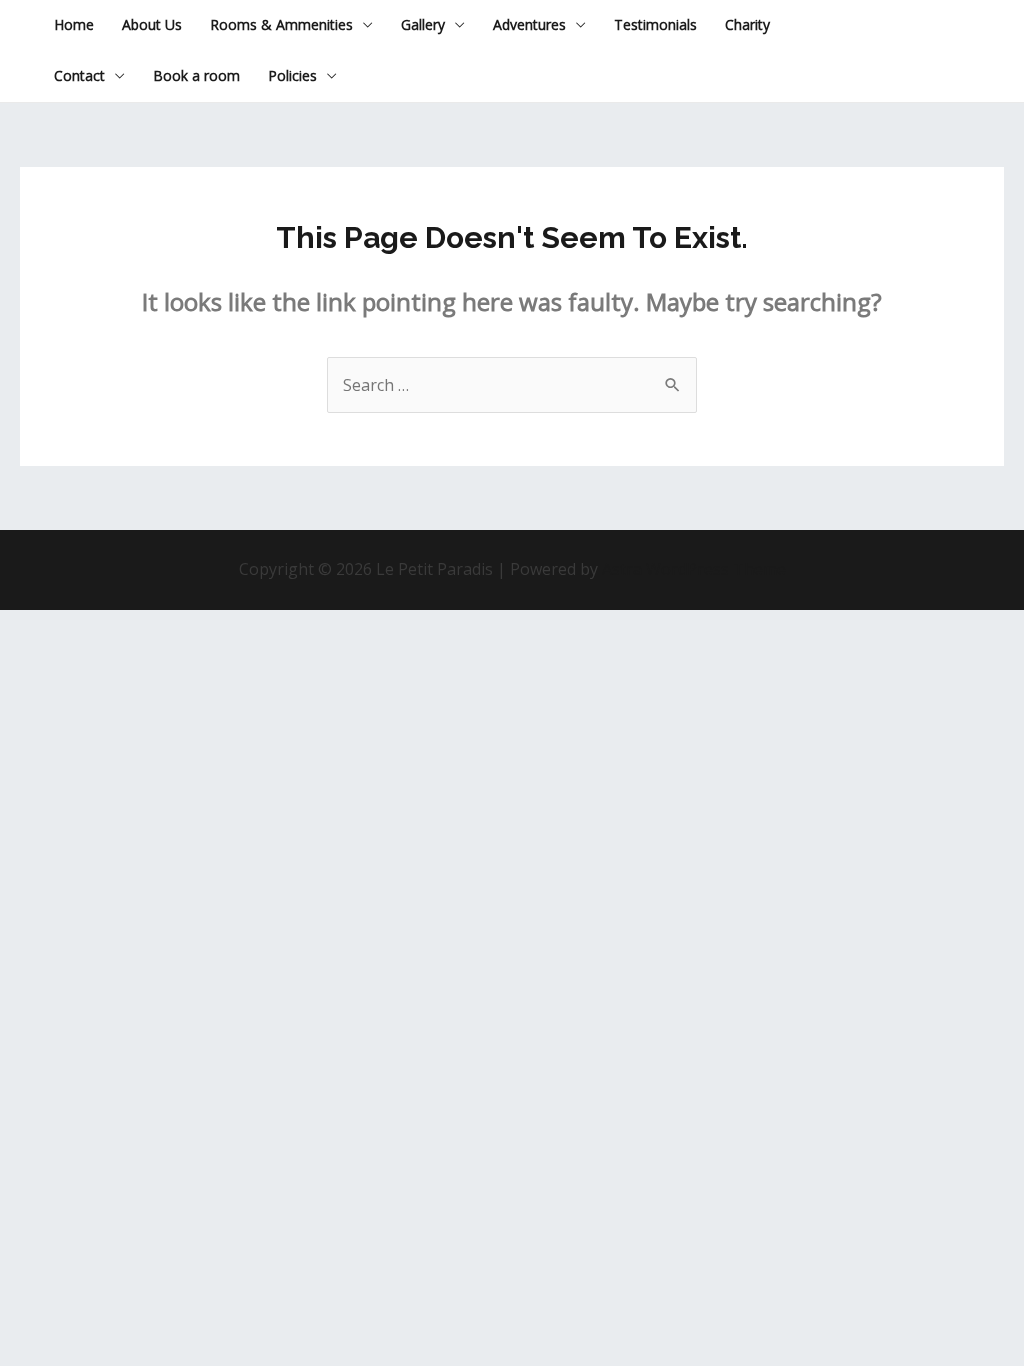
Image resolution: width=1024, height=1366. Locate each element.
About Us (152, 24)
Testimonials (655, 24)
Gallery (423, 24)
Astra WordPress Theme (694, 569)
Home (74, 24)
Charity (747, 24)
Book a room (196, 75)
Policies (292, 75)
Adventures (529, 24)
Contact (79, 75)
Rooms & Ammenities (281, 24)
